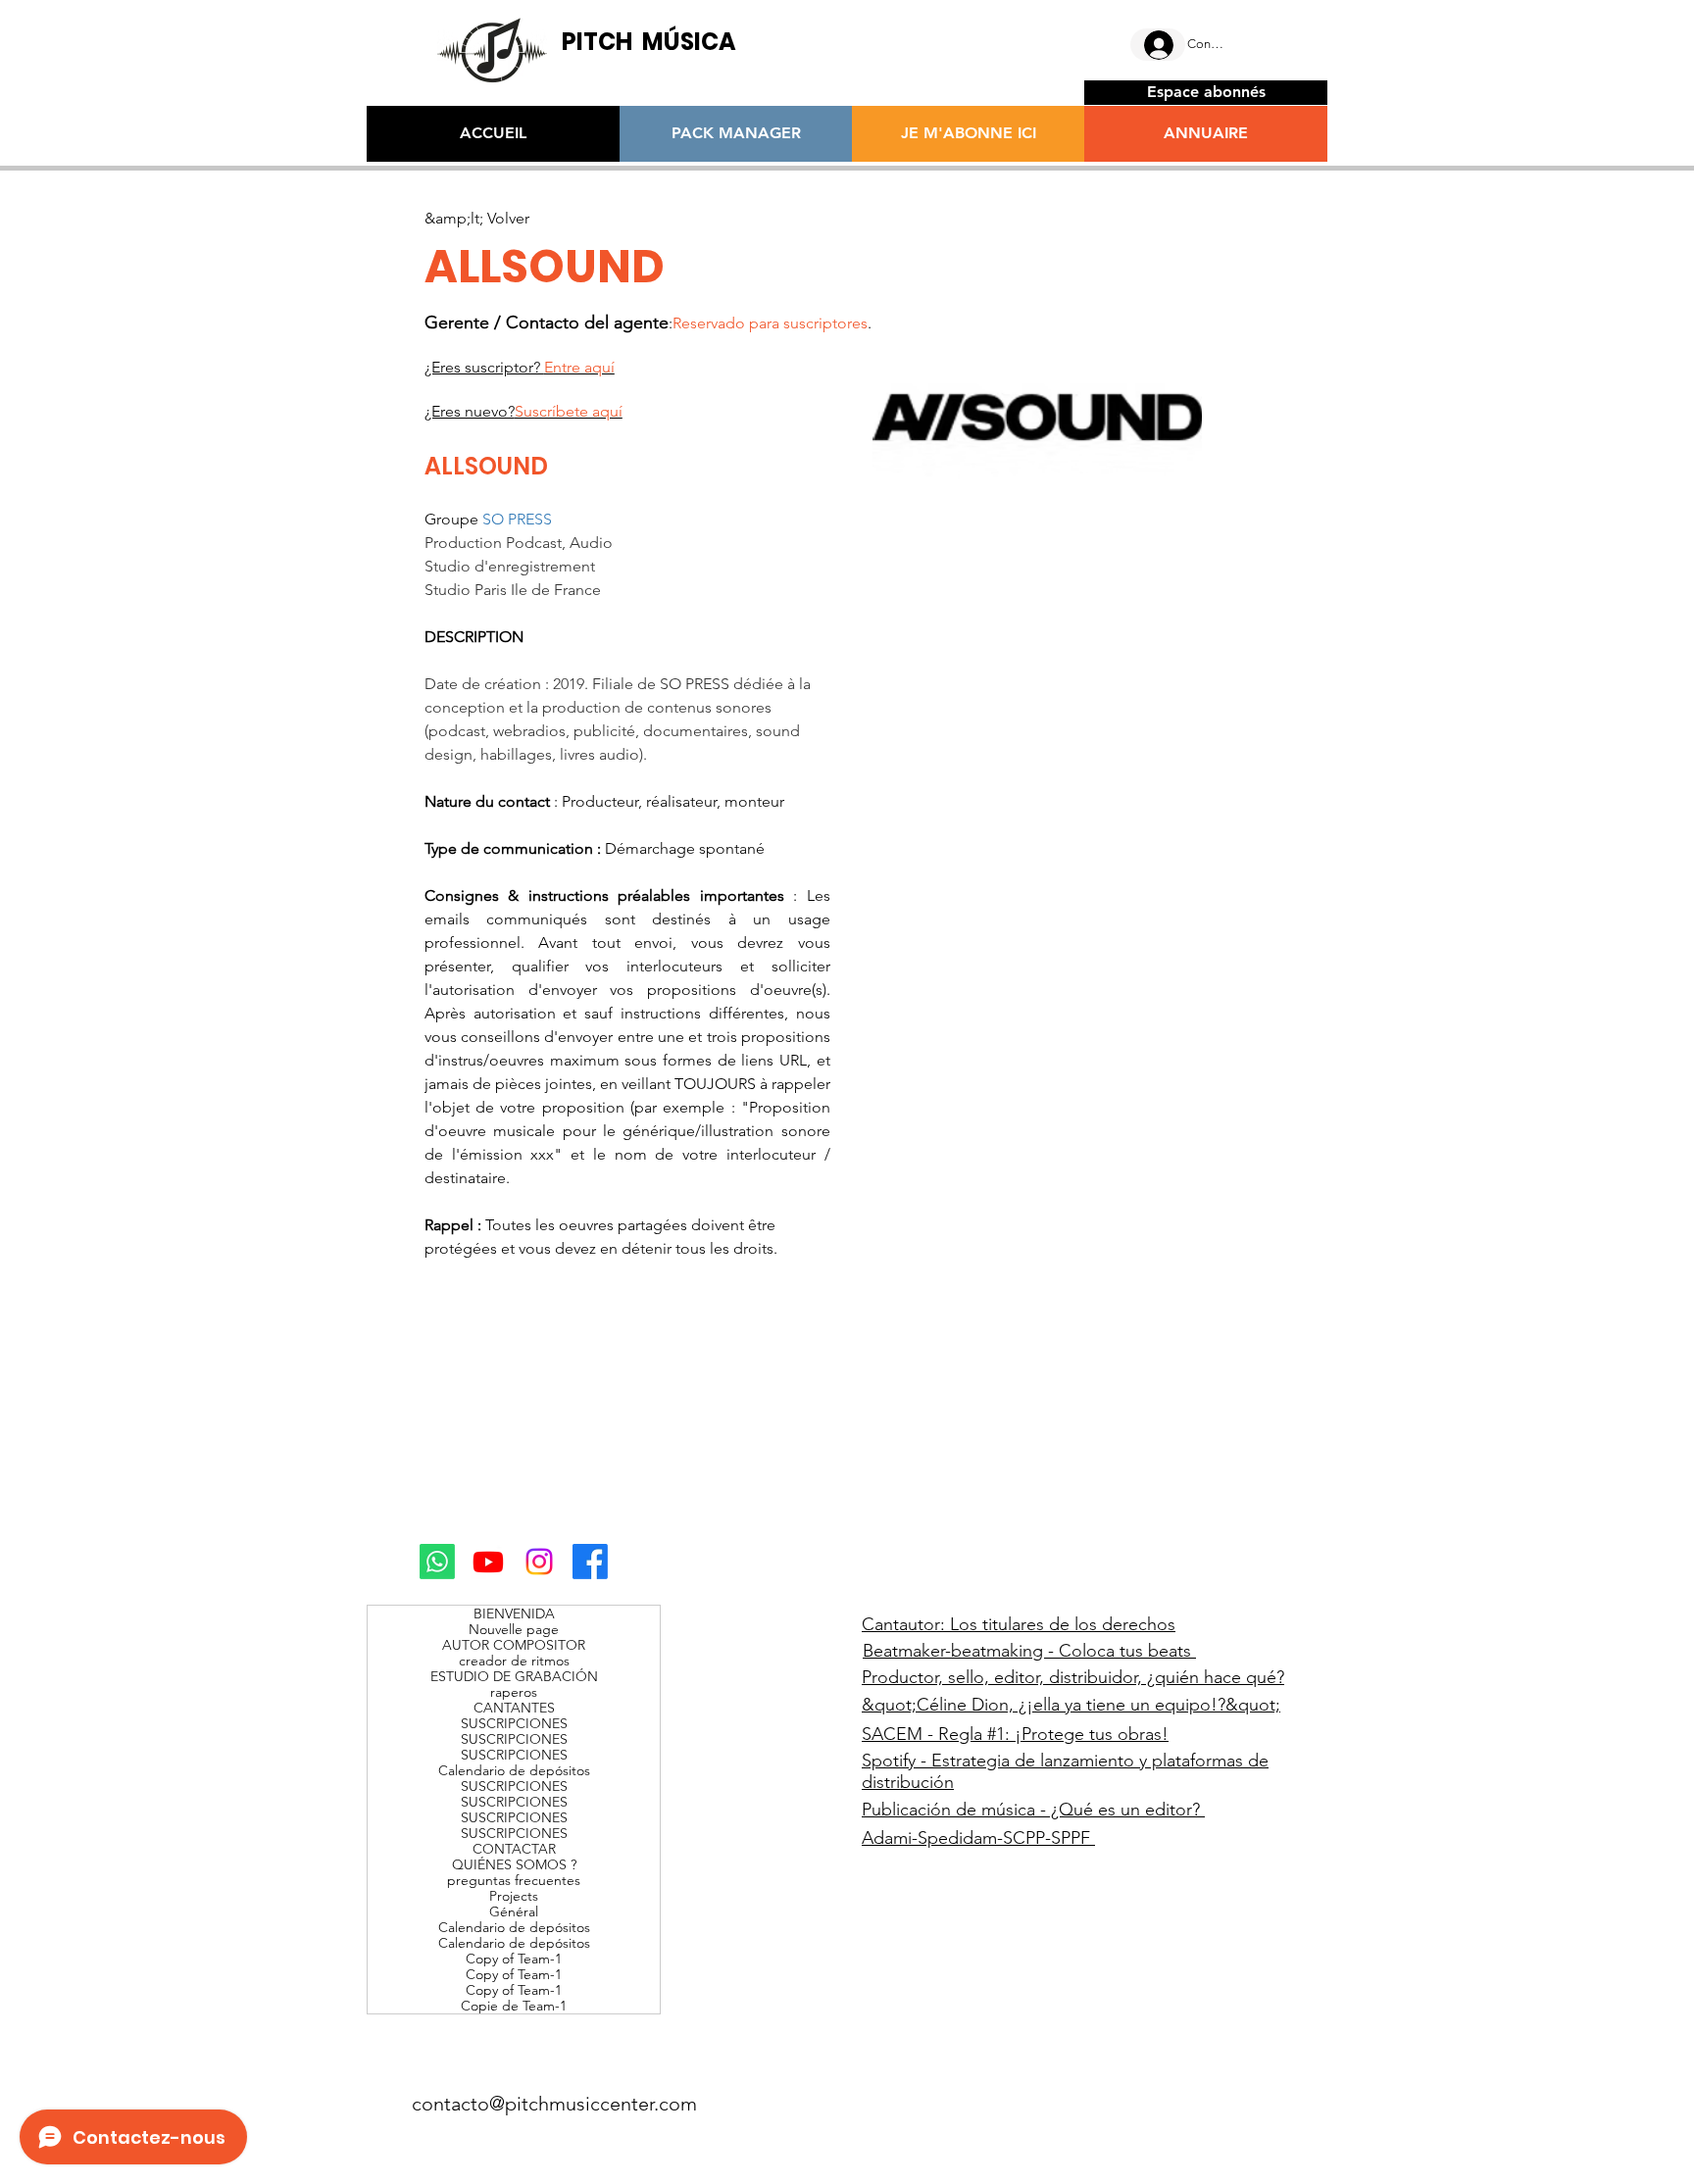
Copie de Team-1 (514, 2006)
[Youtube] (488, 1562)
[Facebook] (590, 1562)
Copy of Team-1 (514, 1959)
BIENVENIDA (514, 1613)
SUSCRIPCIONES (514, 1723)
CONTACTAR (514, 1849)
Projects (514, 1896)
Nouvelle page (514, 1629)
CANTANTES (514, 1708)
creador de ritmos (514, 1661)
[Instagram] (539, 1562)
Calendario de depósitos (514, 1770)
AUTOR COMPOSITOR (514, 1645)
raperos (514, 1692)
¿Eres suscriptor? (520, 367)
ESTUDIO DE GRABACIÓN (514, 1676)
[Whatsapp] (437, 1562)
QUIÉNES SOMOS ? (514, 1864)
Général (514, 1911)
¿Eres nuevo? (523, 411)
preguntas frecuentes (514, 1880)
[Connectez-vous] (1158, 45)
